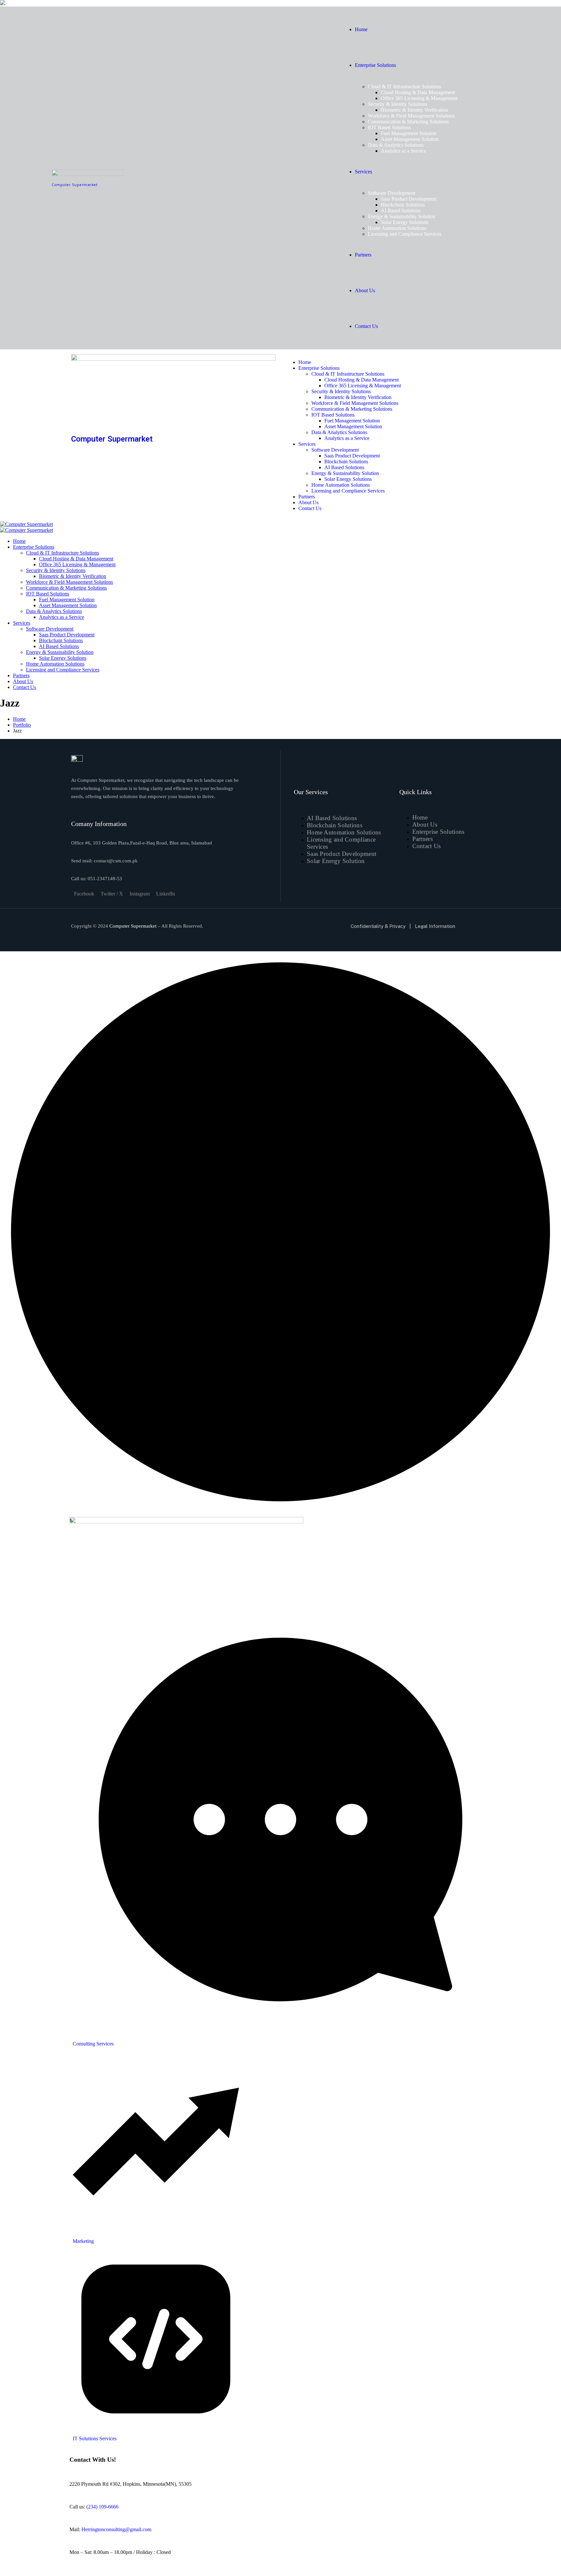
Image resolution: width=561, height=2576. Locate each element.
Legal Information (435, 926)
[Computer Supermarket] (26, 524)
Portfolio (22, 725)
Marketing (83, 2241)
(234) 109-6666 (102, 2507)
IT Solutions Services (95, 2438)
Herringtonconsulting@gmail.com (116, 2529)
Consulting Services (93, 2044)
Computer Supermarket (75, 185)
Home (19, 719)
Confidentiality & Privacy (378, 926)
